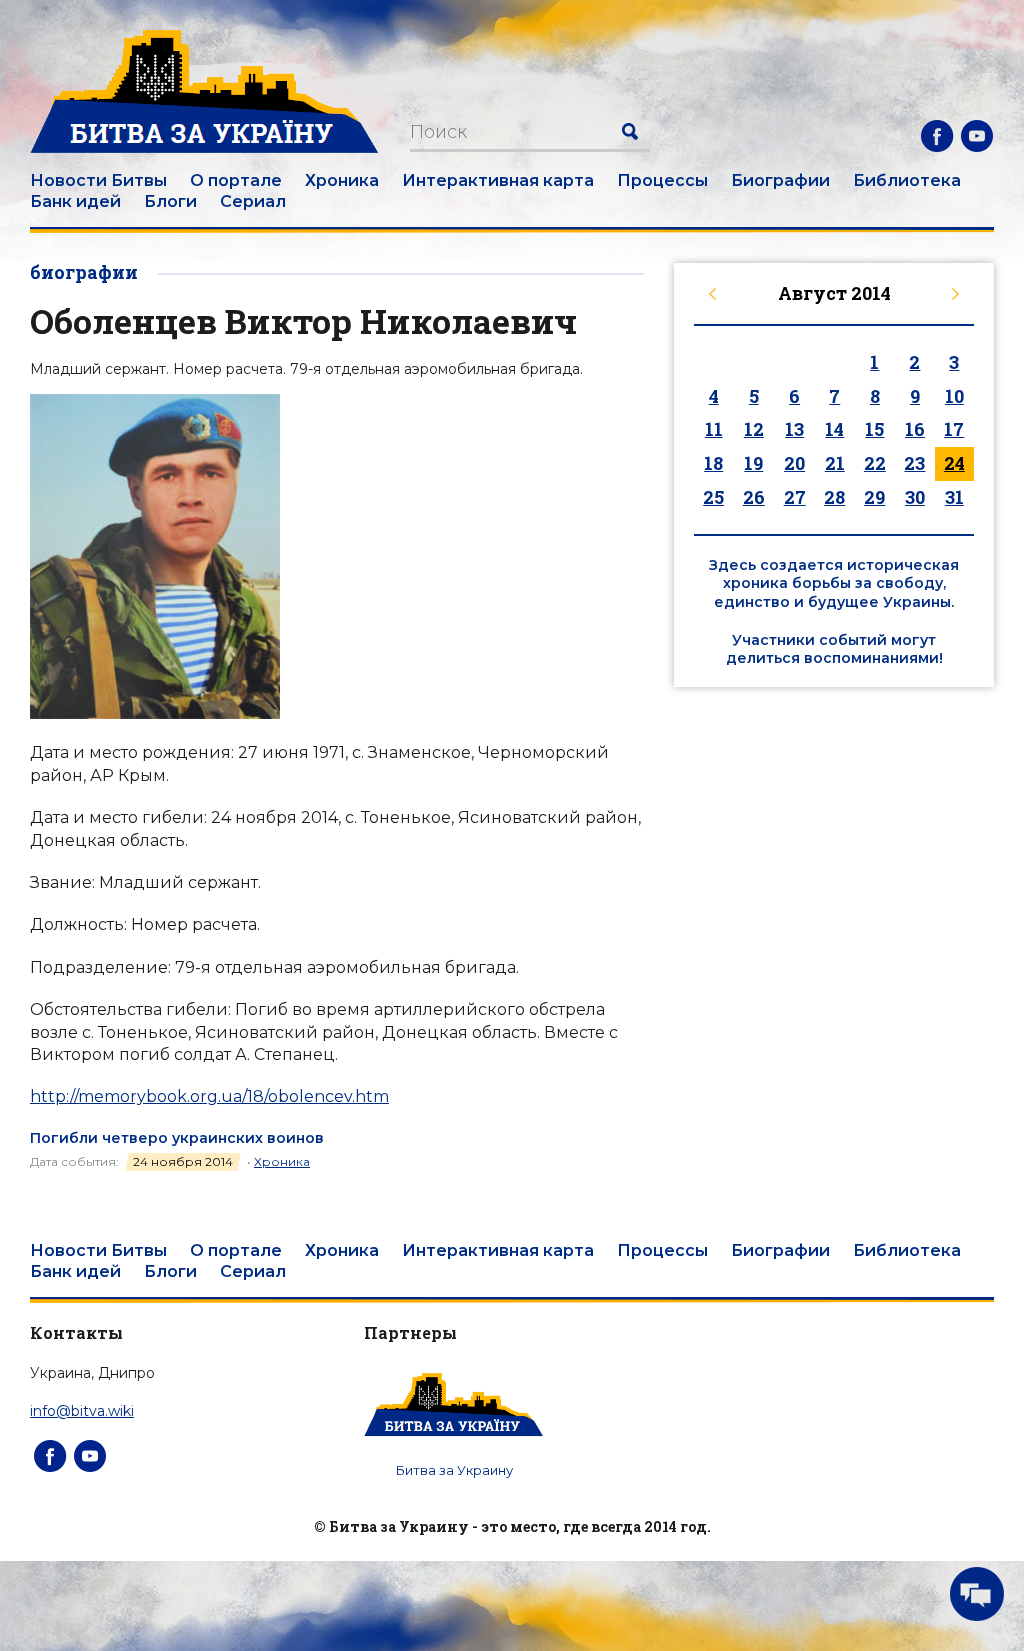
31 (954, 497)
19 (753, 463)
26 (754, 497)
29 (874, 497)
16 (915, 429)
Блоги (170, 201)
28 (834, 497)
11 (714, 429)
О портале (236, 180)
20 (794, 463)
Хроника (342, 180)
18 (713, 463)
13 (794, 429)
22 (875, 463)
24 (954, 463)
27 (795, 497)
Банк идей (75, 201)
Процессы (662, 180)
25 (713, 497)
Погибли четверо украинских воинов (177, 1138)
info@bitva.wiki (82, 1411)
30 (915, 497)
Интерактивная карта (498, 180)
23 (914, 463)
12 (754, 429)
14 (834, 429)
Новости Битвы (98, 180)
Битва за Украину (454, 1470)
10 (954, 396)
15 (874, 429)
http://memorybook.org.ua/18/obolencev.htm (209, 1096)
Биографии (780, 180)
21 (835, 463)
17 (954, 429)
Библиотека (907, 180)
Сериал (253, 201)
